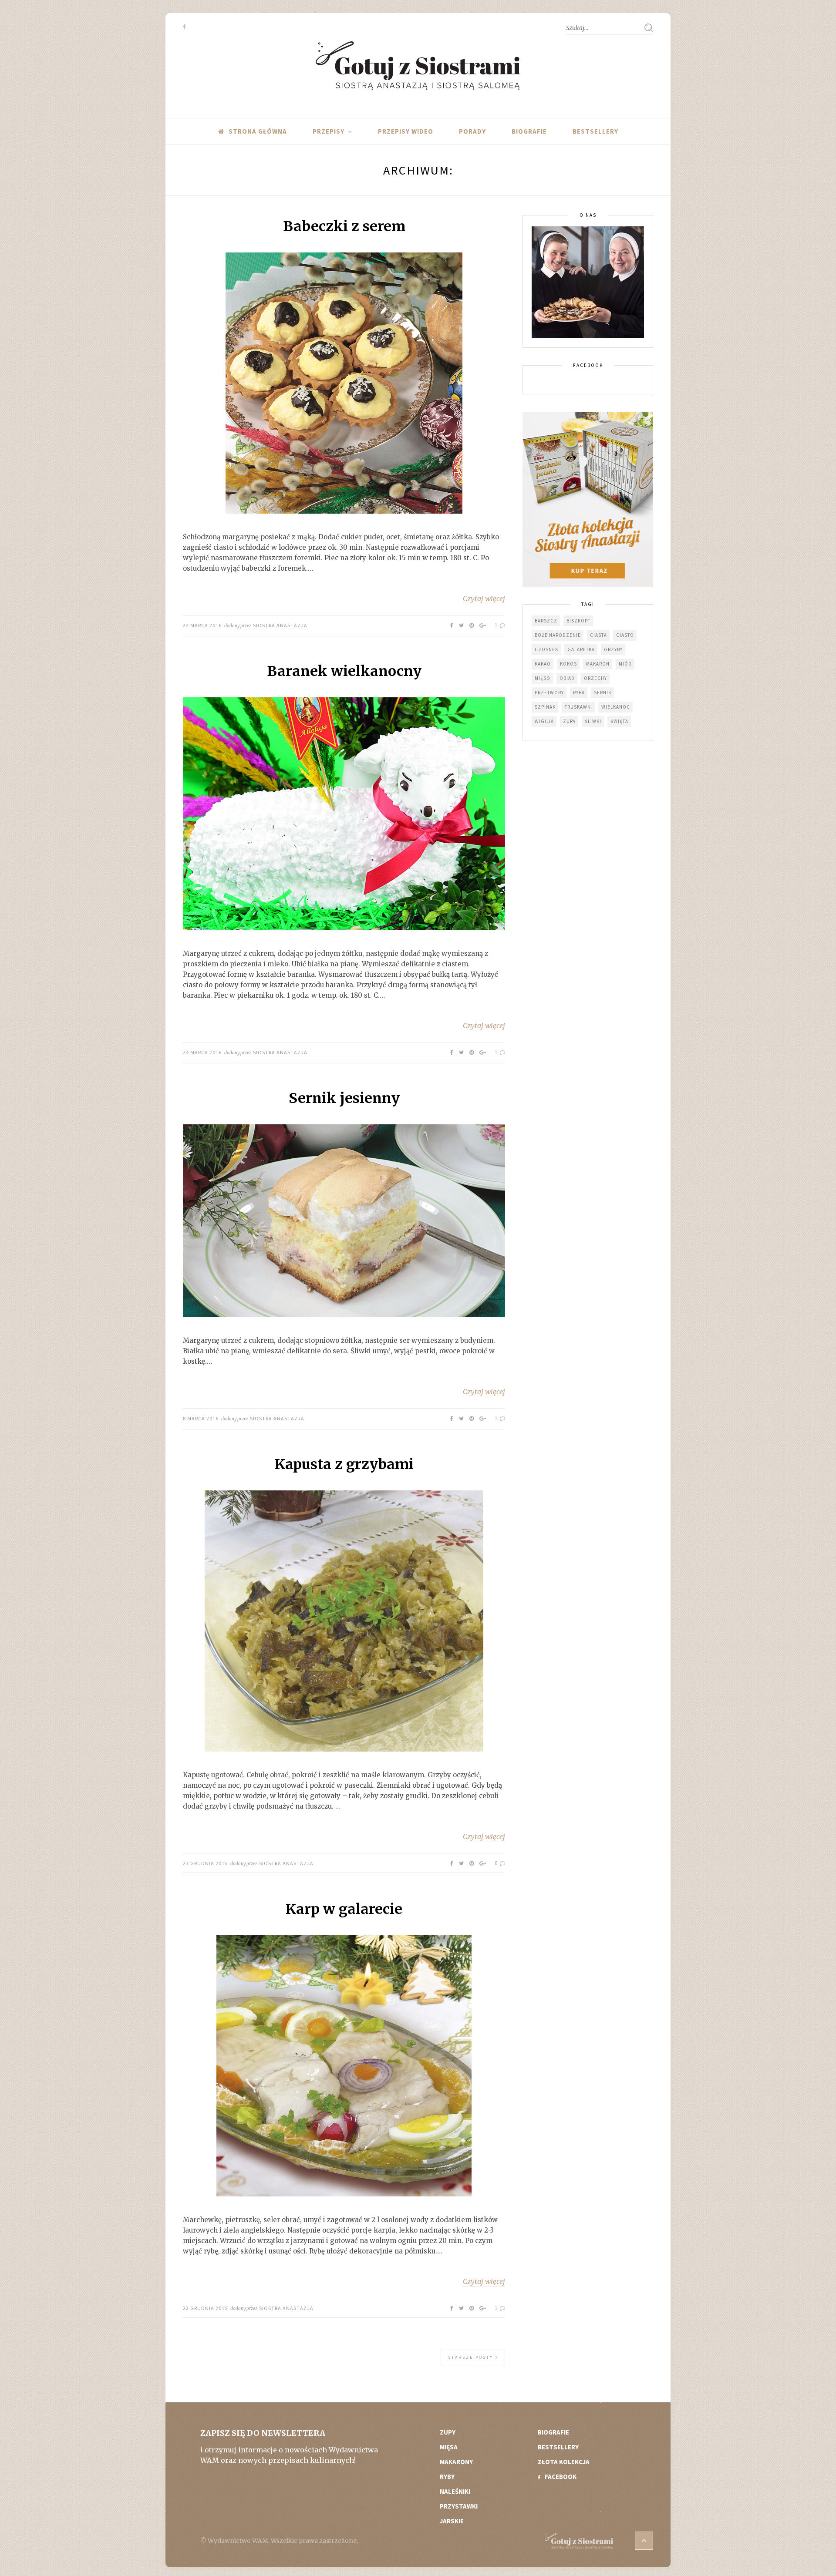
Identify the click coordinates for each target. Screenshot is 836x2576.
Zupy (448, 2432)
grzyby (613, 649)
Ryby (447, 2477)
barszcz (546, 621)
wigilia (544, 721)
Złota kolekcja (564, 2462)
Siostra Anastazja (280, 625)
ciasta (598, 635)
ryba (579, 693)
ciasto (625, 635)
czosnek (546, 649)
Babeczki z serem (344, 226)
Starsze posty (472, 2357)
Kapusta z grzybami (344, 1464)
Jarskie (452, 2521)
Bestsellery (595, 131)
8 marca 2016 (201, 1418)
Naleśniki (455, 2491)
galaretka (581, 649)
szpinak (545, 707)
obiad (567, 678)
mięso (543, 678)
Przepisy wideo (406, 131)
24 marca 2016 (202, 625)
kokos (568, 664)
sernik (603, 693)
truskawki (578, 707)
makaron (598, 664)
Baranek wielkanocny (344, 671)
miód (625, 664)
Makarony (456, 2462)
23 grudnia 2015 (205, 1863)
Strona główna (258, 131)
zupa (569, 721)
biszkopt (578, 621)
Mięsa (449, 2447)
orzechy (595, 678)
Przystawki (459, 2506)
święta (619, 721)
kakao (543, 664)
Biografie (529, 131)
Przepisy (329, 131)
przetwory (549, 693)
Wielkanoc (616, 707)
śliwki (593, 721)
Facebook (561, 2477)
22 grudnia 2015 (205, 2308)
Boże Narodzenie (558, 635)
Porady (472, 131)
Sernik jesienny (344, 1098)
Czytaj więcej (484, 599)
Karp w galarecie (344, 1909)
